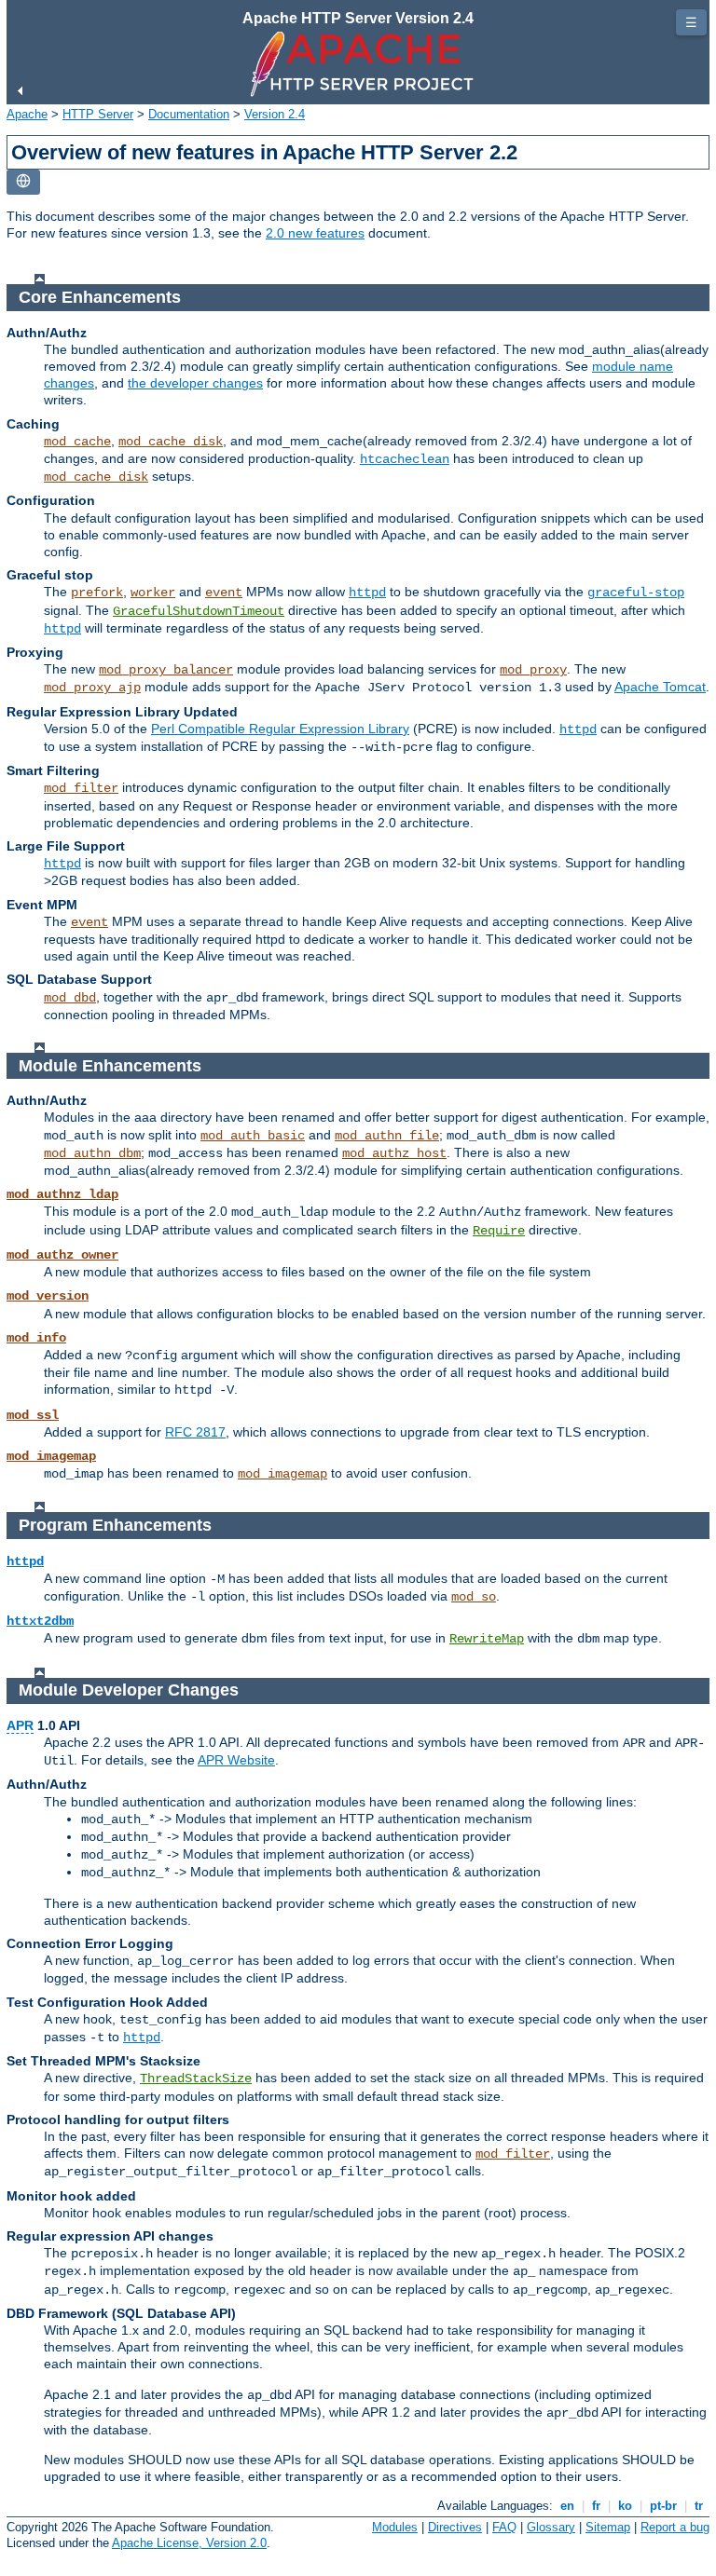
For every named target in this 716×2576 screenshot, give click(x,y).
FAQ (504, 2527)
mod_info (36, 1338)
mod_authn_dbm (92, 1153)
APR (20, 1725)
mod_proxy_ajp (92, 688)
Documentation (189, 114)
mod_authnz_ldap (62, 1194)
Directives (455, 2527)
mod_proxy (533, 670)
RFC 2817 (195, 1432)
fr (596, 2506)
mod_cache (77, 442)
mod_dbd (70, 998)
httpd (367, 593)
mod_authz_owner (62, 1255)
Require (499, 1231)
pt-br (663, 2506)
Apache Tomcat (660, 687)
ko (625, 2506)
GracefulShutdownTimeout (199, 611)
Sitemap (608, 2527)
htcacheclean (405, 459)
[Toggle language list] (23, 182)
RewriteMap (487, 1639)
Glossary (551, 2527)
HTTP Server (98, 114)
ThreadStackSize (196, 2079)
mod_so (474, 1597)
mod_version (48, 1296)
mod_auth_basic (253, 1136)
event (224, 593)
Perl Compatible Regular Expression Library (280, 729)
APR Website (236, 1760)
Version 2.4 (275, 114)
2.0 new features (315, 233)
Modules (395, 2527)
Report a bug (675, 2527)
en (567, 2506)
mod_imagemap (51, 1456)
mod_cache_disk (171, 442)
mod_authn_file (387, 1136)
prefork (97, 593)
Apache (27, 114)
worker (153, 593)
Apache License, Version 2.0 (189, 2543)
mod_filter (81, 788)
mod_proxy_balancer (166, 670)
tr (699, 2506)
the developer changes (195, 383)
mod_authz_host (394, 1153)
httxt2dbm (40, 1621)
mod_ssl (33, 1415)
